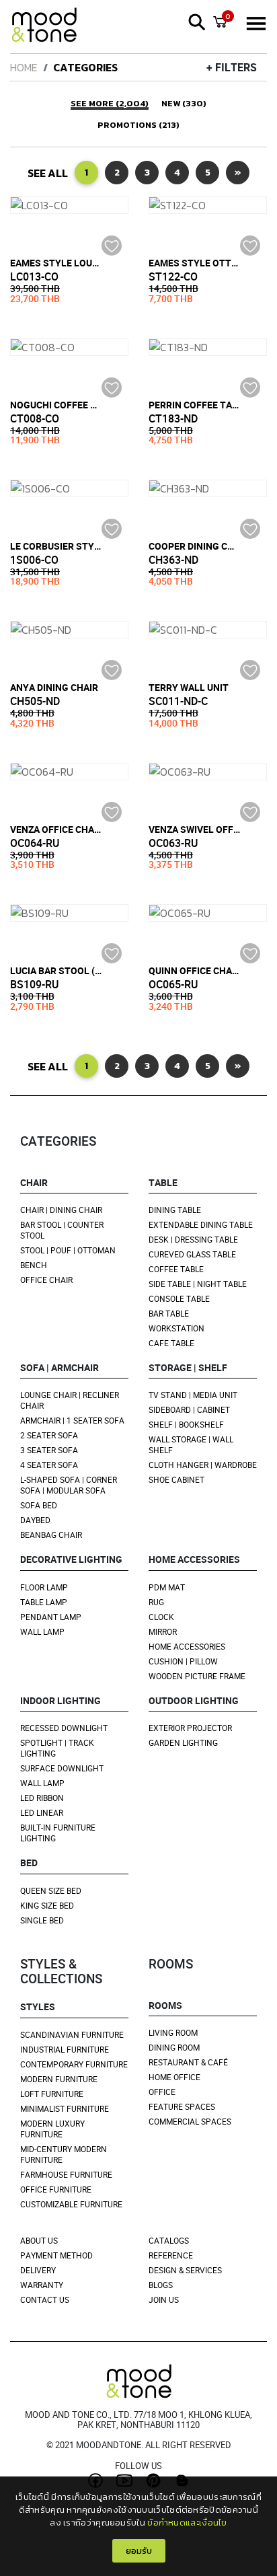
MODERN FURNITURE (59, 2079)
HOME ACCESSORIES (187, 1646)
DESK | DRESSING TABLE (193, 1239)
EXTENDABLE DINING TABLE (201, 1224)
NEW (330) (184, 104)
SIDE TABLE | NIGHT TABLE (198, 1284)
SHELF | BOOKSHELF (186, 1424)
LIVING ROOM (173, 2032)
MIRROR (163, 1631)
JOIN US (164, 2299)
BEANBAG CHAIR (51, 1535)
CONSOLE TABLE (179, 1298)
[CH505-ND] (69, 630)
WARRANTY (42, 2285)
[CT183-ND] (208, 347)
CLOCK (161, 1617)
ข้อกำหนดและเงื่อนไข (187, 2523)
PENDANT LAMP (51, 1617)
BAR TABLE (169, 1313)
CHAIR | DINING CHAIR (61, 1210)
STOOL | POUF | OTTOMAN (68, 1250)
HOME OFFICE (174, 2077)
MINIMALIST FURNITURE (65, 2108)
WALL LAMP (42, 1631)
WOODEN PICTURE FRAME (197, 1676)
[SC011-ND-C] (208, 630)
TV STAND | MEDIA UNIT (193, 1395)
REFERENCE (171, 2255)
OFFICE (162, 2092)
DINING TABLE (175, 1210)
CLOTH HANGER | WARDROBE (203, 1465)
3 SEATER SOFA (49, 1450)
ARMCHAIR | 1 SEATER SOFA (72, 1420)
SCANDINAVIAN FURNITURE (72, 2034)
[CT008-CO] (69, 347)
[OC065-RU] (208, 913)
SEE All (48, 173)
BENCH (34, 1265)
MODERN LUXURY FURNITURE (52, 2129)
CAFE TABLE (171, 1343)
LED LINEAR (42, 1812)
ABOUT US (39, 2240)
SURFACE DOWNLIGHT (62, 1768)
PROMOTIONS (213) (138, 125)
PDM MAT (167, 1587)
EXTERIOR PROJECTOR (190, 1728)
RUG (156, 1602)
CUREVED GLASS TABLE (192, 1254)
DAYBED (35, 1520)
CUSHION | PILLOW (183, 1661)
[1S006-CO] (69, 488)
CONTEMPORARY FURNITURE (74, 2064)
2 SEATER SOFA (49, 1435)
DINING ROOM (174, 2047)
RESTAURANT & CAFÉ (188, 2062)
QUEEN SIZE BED (51, 1890)
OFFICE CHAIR (46, 1280)
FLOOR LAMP (44, 1587)
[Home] (50, 27)
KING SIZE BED (47, 1905)
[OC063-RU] (208, 772)
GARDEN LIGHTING (183, 1742)
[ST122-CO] (208, 205)
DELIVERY (38, 2270)
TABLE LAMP (44, 1602)
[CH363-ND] (208, 488)
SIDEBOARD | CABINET (189, 1409)
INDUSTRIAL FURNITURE (65, 2049)
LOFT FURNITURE (52, 2094)
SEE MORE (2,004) (110, 104)
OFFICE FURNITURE (56, 2189)
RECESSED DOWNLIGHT (64, 1728)
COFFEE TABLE (176, 1269)
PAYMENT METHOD (56, 2255)
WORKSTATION (176, 1328)
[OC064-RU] (69, 772)
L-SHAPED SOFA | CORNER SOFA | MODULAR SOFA (69, 1485)
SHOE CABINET (176, 1479)
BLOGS (161, 2285)
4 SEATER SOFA (49, 1465)
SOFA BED (39, 1505)
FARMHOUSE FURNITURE (66, 2174)
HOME (24, 67)
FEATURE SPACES (182, 2106)
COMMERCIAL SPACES (190, 2121)
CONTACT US (45, 2299)
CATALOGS (169, 2240)
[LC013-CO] (69, 205)
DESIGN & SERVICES (185, 2270)
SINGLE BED (42, 1920)
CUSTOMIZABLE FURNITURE (71, 2204)
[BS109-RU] (69, 913)
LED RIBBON (42, 1798)
